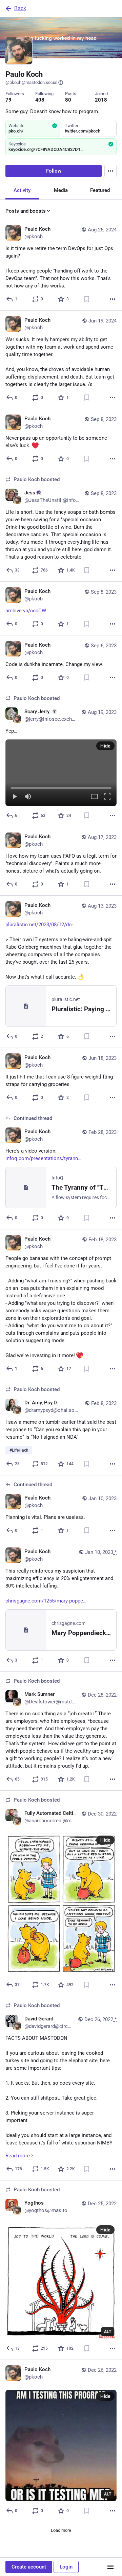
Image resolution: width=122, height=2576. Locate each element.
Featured (100, 190)
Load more (61, 2530)
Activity (22, 190)
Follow (54, 171)
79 (8, 100)
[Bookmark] (87, 299)
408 (40, 100)
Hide (105, 746)
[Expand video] (94, 797)
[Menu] (110, 171)
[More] (113, 299)
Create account (29, 2567)
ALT (108, 2332)
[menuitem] (61, 773)
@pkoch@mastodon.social (31, 82)
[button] (61, 773)
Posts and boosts (26, 211)
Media (61, 190)
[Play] (15, 797)
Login (66, 2567)
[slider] (61, 787)
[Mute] (28, 797)
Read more (18, 2156)
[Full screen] (107, 797)
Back (20, 8)
